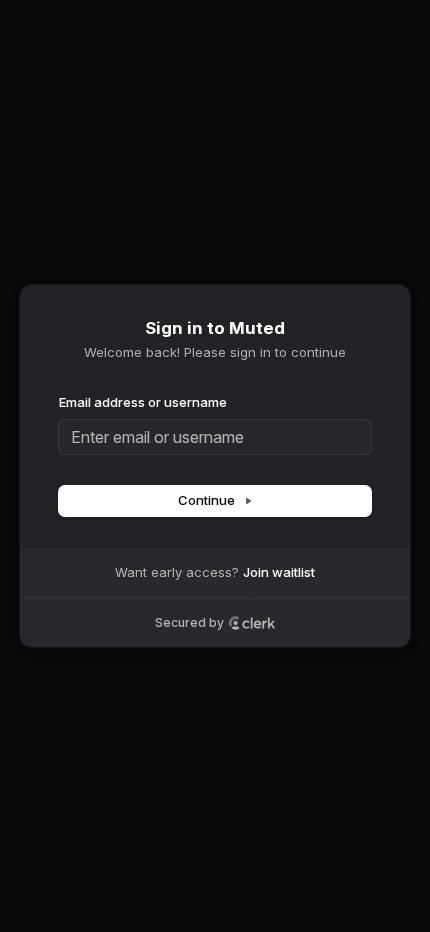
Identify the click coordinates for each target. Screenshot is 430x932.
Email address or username (143, 402)
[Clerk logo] (252, 623)
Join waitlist (279, 572)
